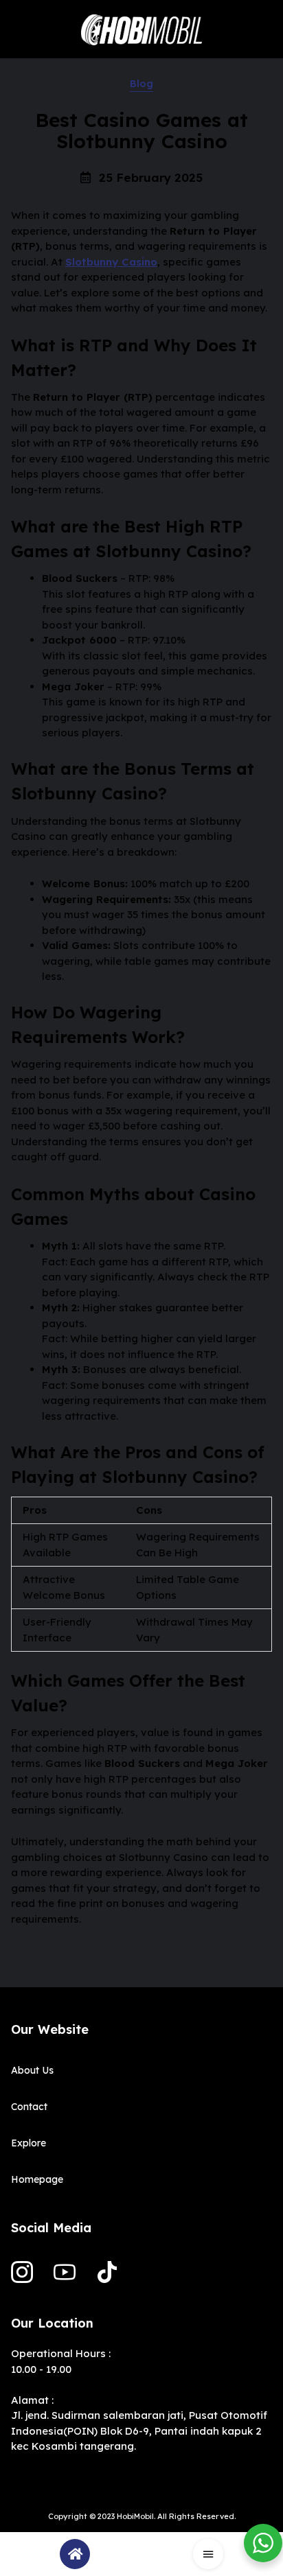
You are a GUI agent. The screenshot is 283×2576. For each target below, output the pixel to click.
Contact (29, 2107)
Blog (141, 84)
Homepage (37, 2179)
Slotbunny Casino (111, 262)
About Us (32, 2070)
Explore (29, 2143)
